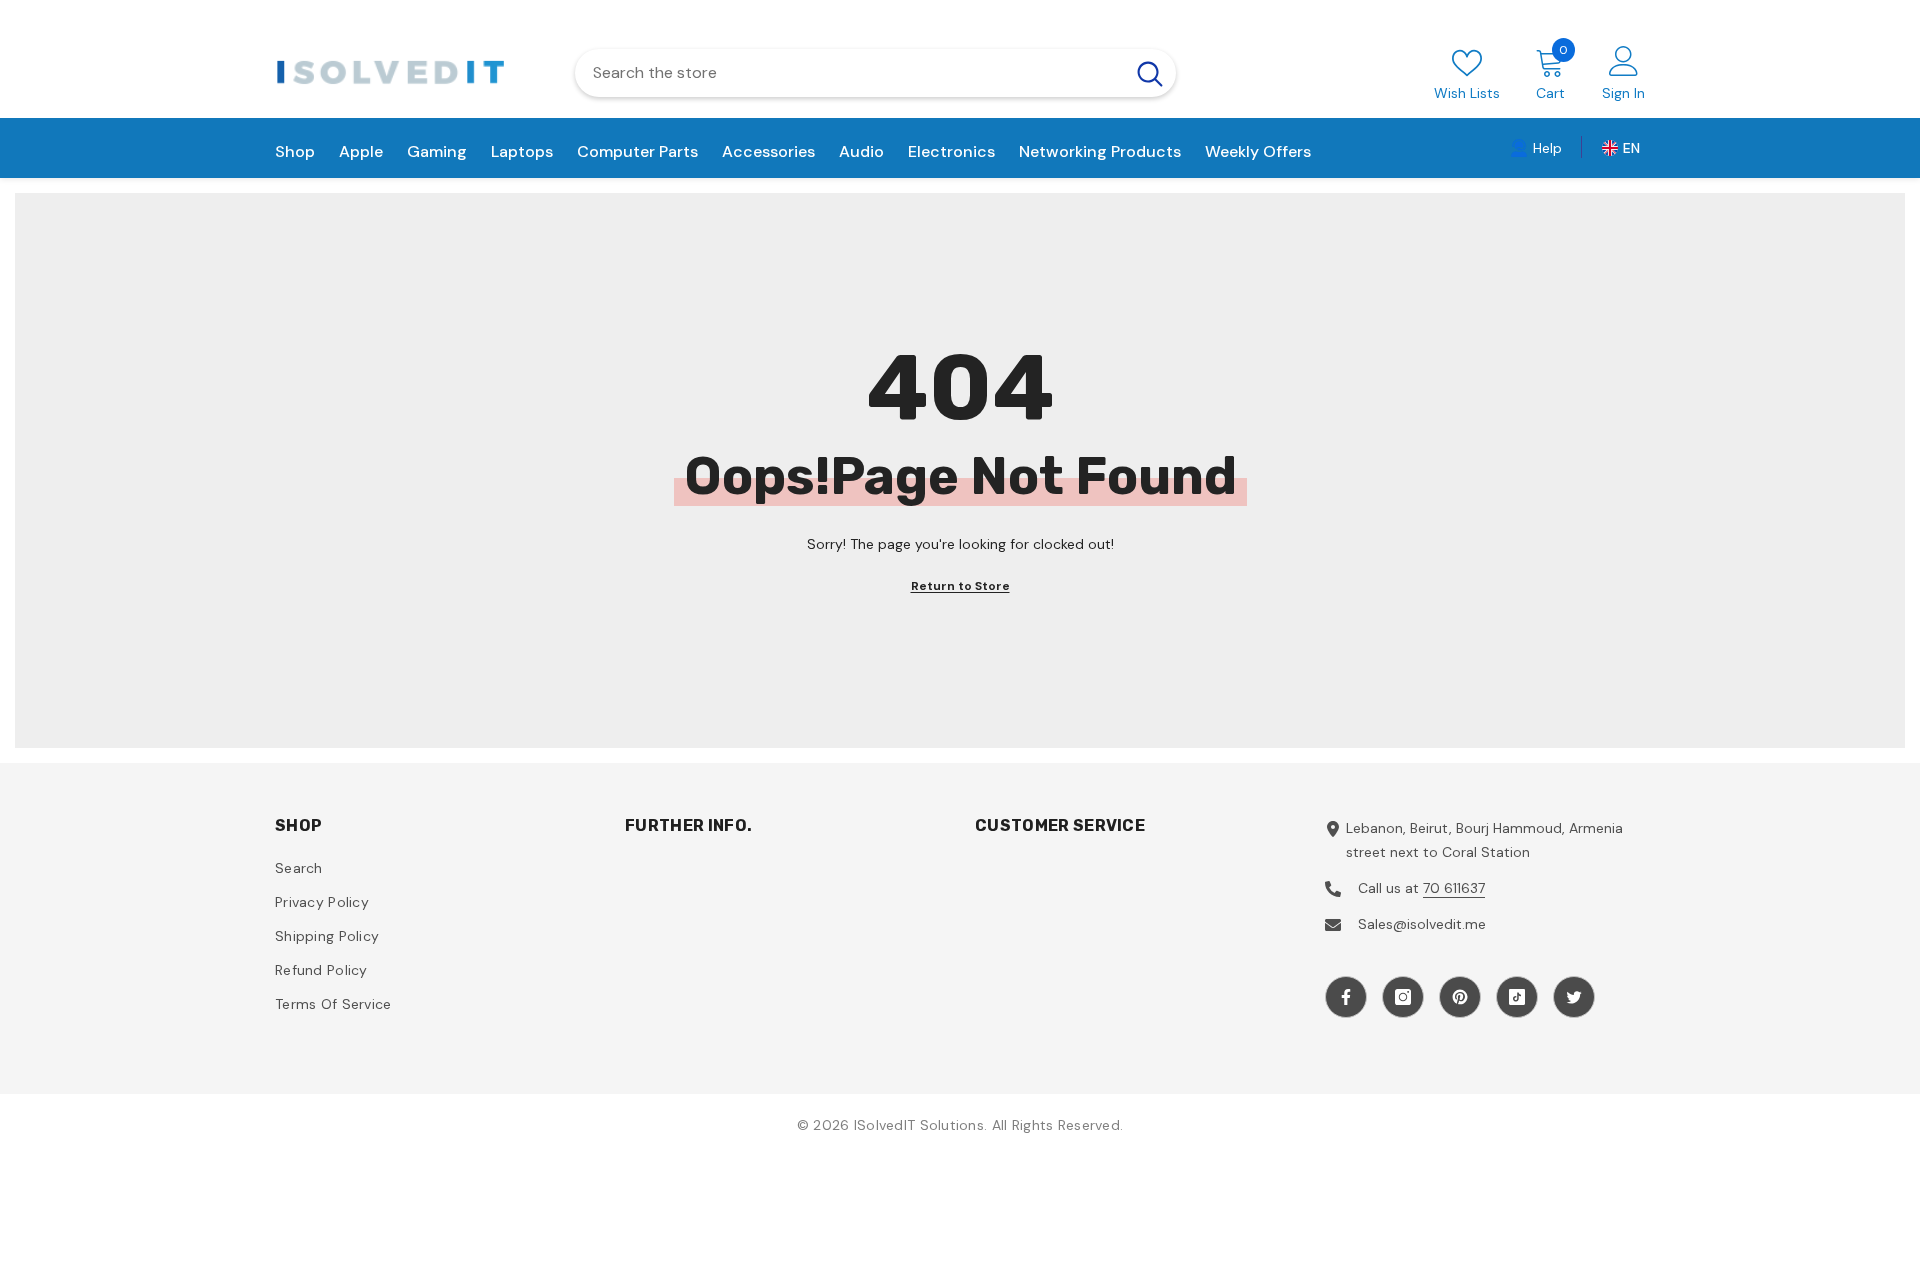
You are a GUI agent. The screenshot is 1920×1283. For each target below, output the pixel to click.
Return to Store (960, 586)
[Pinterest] (1460, 997)
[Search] (875, 73)
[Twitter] (1574, 997)
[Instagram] (1403, 997)
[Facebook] (1346, 997)
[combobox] (849, 73)
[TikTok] (1517, 997)
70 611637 (1454, 888)
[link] (1536, 147)
